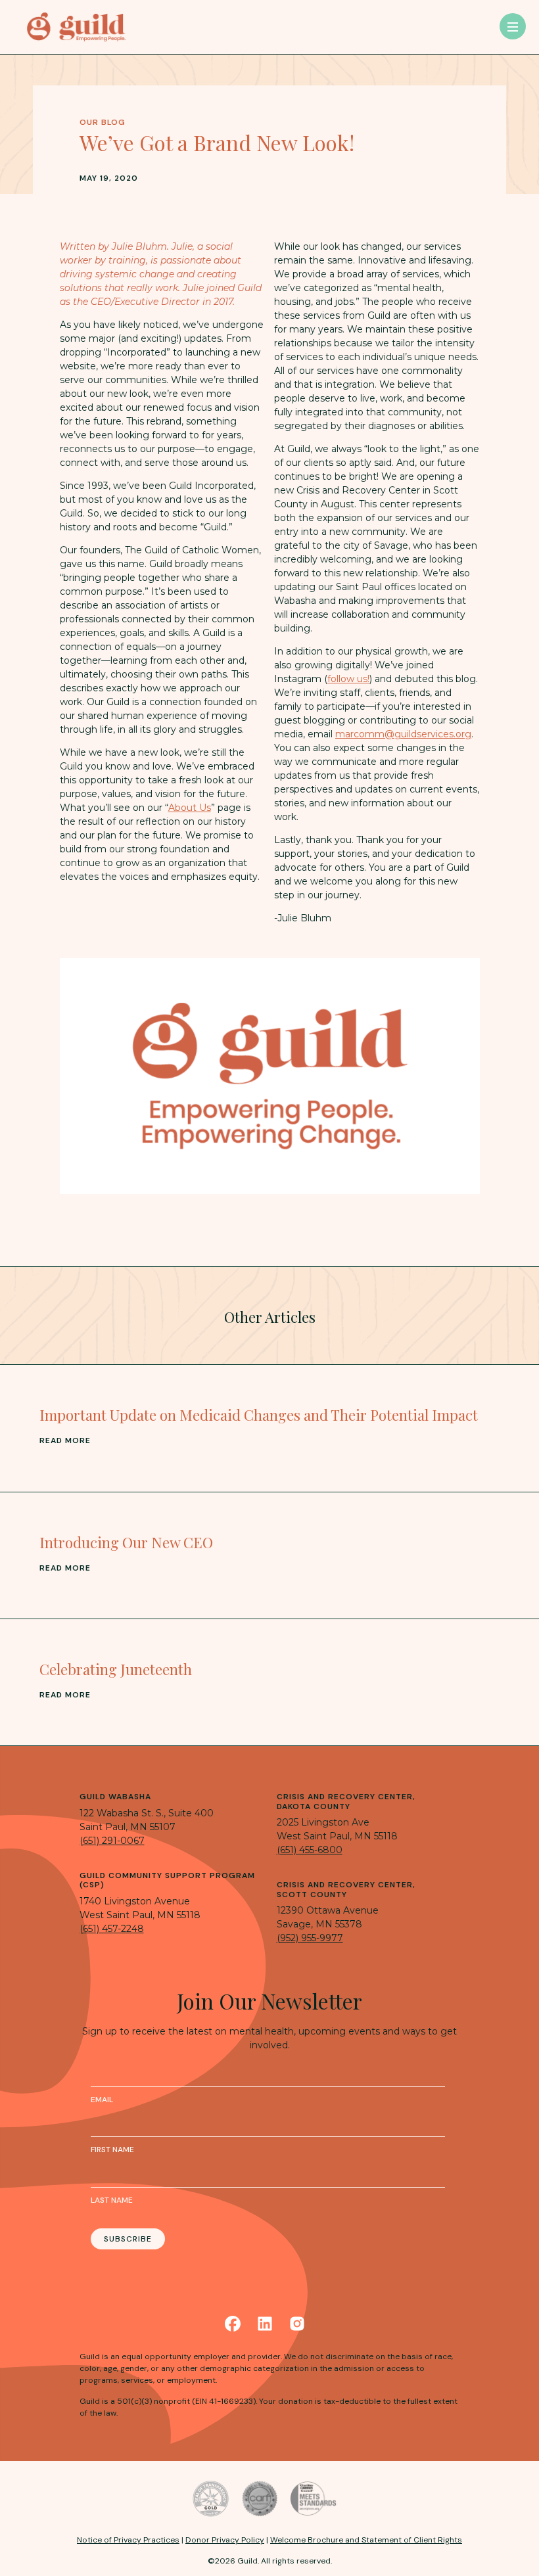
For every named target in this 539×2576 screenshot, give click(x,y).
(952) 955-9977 (310, 1938)
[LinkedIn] (265, 2324)
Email (102, 2100)
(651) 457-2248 (112, 1929)
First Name (112, 2150)
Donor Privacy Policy (225, 2540)
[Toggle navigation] (513, 26)
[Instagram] (297, 2324)
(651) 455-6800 (310, 1850)
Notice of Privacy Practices (128, 2540)
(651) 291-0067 (112, 1841)
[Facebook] (233, 2324)
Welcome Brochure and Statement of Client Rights (366, 2540)
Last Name (112, 2200)
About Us (190, 808)
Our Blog (103, 122)
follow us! (348, 679)
